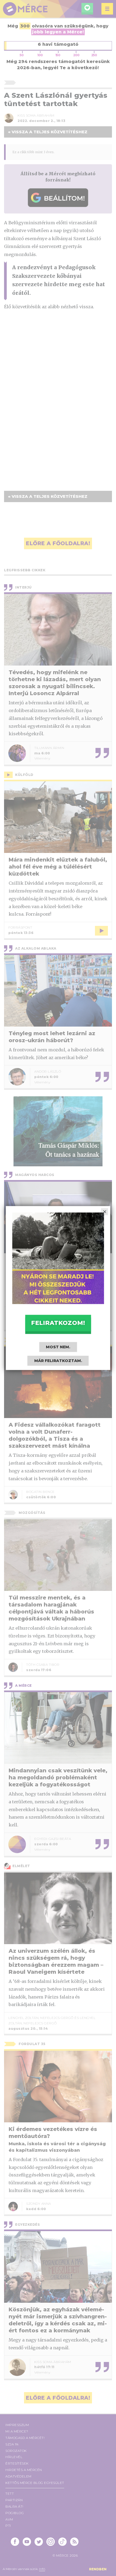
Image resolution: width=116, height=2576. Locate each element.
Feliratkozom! (58, 1323)
